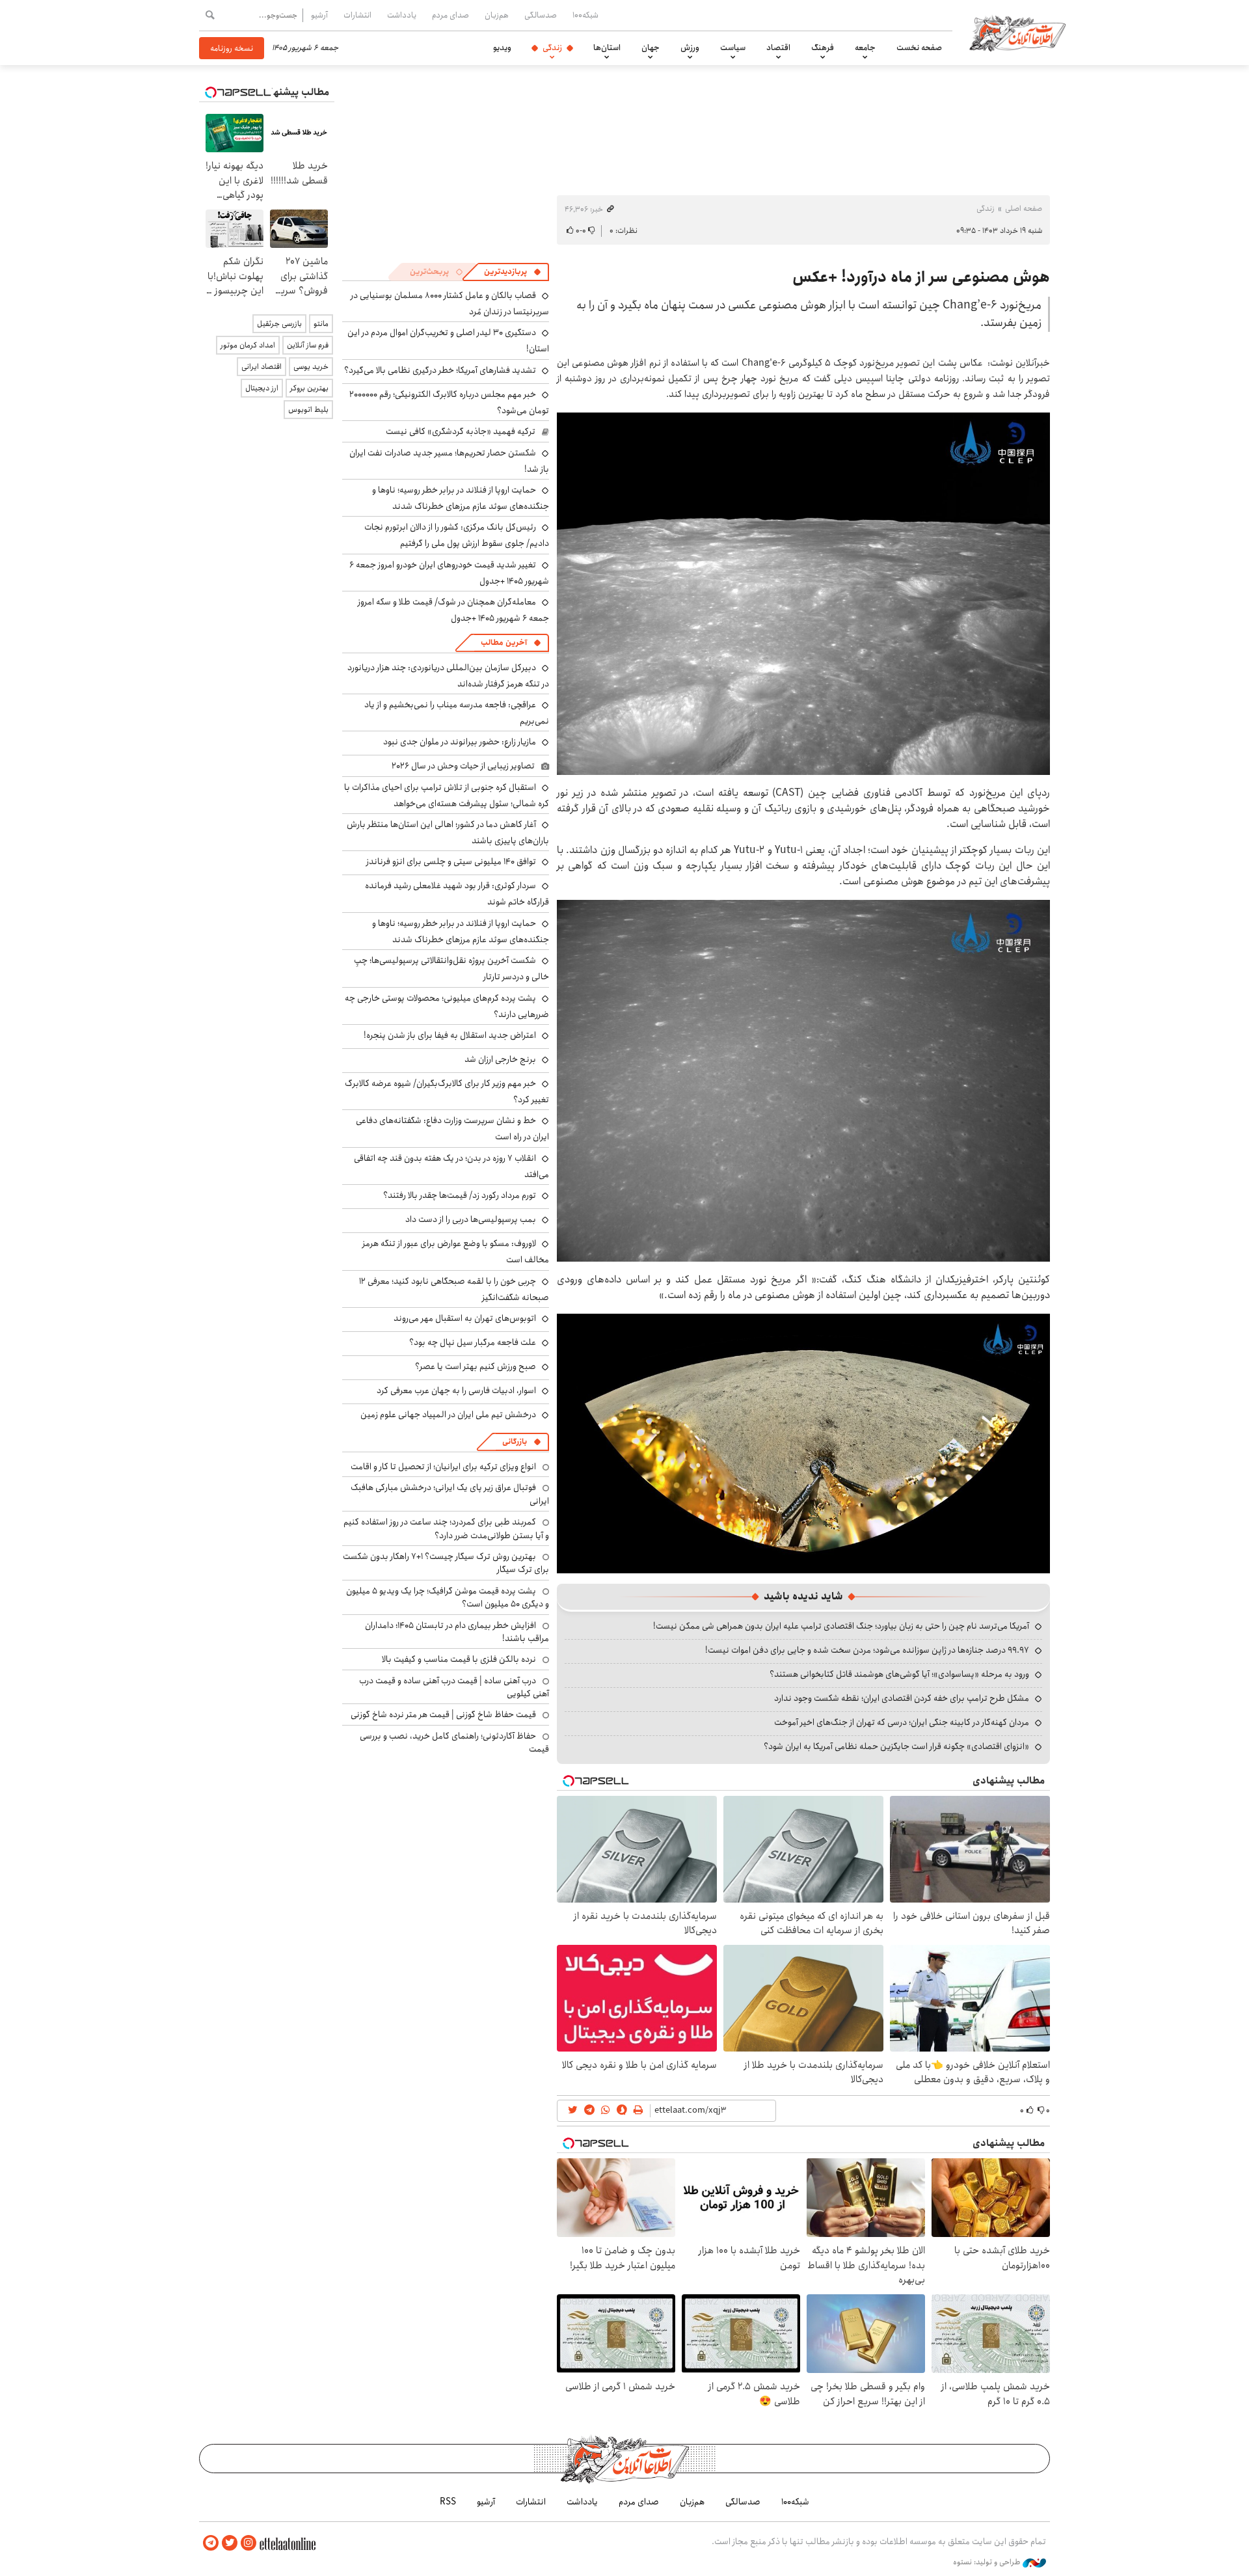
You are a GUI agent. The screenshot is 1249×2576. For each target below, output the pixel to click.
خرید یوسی (311, 367)
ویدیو (502, 47)
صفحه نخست (919, 47)
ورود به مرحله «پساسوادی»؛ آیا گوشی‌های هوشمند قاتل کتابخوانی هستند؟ (899, 1674)
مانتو (321, 324)
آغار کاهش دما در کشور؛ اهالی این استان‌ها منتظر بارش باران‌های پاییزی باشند (448, 833)
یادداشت (402, 15)
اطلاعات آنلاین (1017, 33)
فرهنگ (823, 47)
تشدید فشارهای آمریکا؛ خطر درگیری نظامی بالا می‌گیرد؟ (440, 370)
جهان (651, 47)
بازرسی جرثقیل (279, 324)
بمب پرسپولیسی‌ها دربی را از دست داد (471, 1219)
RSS (448, 2502)
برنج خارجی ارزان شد (500, 1059)
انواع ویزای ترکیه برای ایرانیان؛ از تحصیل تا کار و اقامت (443, 1467)
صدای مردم (450, 15)
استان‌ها (607, 47)
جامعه (865, 47)
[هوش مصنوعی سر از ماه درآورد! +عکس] (803, 592)
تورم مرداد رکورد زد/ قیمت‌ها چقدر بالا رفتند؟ (460, 1195)
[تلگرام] (211, 2543)
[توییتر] (230, 2543)
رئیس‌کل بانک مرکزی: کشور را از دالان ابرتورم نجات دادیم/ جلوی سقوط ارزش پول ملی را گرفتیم (457, 535)
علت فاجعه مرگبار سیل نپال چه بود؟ (473, 1342)
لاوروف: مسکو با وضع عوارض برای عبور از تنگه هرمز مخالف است (456, 1252)
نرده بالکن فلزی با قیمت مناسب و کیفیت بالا (459, 1659)
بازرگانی (515, 1442)
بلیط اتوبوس (308, 410)
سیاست (733, 47)
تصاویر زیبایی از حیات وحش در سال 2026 (463, 766)
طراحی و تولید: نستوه (988, 2562)
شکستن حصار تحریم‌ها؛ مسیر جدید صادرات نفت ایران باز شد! (449, 461)
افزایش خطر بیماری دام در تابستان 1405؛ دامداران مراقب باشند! (457, 1632)
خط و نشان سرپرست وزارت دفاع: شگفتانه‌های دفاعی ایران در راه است (452, 1129)
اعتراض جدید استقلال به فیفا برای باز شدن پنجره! (450, 1035)
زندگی (552, 47)
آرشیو (319, 15)
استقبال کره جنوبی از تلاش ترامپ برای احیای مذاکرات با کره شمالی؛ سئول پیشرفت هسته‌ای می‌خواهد (447, 795)
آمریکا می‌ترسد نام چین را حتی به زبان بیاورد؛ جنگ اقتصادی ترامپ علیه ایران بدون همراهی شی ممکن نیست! (841, 1626)
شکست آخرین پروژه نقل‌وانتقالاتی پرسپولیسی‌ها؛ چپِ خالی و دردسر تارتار (451, 969)
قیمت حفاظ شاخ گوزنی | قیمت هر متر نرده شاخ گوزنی (443, 1715)
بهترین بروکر (309, 388)
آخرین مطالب (504, 643)
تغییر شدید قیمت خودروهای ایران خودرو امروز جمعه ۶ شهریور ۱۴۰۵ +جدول (449, 573)
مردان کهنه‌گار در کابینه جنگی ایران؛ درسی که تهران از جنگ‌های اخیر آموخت (902, 1722)
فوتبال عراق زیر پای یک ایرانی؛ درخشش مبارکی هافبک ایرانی (450, 1494)
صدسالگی (541, 15)
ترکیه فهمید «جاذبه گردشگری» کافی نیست (461, 431)
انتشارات (357, 15)
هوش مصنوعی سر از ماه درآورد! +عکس (921, 277)
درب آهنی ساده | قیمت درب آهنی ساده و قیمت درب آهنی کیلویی (454, 1687)
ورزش (690, 47)
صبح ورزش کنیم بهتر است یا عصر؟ (476, 1366)
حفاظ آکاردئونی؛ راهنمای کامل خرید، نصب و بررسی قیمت (454, 1742)
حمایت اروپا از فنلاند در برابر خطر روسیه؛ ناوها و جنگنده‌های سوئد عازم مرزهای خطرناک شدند (461, 498)
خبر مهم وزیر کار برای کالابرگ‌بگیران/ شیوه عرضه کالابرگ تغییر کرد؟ (447, 1091)
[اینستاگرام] (248, 2543)
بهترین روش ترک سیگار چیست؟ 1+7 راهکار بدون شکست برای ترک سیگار (446, 1563)
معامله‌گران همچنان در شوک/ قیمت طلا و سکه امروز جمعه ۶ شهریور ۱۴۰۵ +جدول (453, 610)
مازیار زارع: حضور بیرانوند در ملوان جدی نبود (460, 742)
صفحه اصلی (1024, 209)
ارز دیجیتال (262, 388)
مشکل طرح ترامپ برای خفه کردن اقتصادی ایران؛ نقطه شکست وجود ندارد (902, 1698)
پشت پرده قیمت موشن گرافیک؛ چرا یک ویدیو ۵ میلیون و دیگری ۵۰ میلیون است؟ (448, 1597)
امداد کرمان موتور (248, 345)
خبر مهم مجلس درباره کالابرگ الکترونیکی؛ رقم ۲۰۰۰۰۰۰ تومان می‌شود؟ (449, 402)
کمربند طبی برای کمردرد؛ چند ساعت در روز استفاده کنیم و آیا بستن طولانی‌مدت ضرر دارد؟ (446, 1528)
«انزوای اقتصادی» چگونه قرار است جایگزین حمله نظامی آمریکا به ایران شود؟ (896, 1746)
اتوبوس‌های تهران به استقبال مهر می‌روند (465, 1318)
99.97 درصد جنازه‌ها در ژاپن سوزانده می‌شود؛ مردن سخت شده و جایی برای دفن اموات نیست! (867, 1650)
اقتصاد (778, 47)
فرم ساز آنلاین (308, 345)
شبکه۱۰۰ (585, 15)
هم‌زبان (497, 15)
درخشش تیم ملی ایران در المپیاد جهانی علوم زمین (448, 1415)
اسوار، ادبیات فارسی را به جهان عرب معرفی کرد (456, 1390)
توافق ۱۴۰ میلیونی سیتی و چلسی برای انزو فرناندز (451, 861)
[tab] (513, 272)
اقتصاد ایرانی (262, 367)
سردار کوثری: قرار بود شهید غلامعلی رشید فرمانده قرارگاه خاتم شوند (457, 894)
